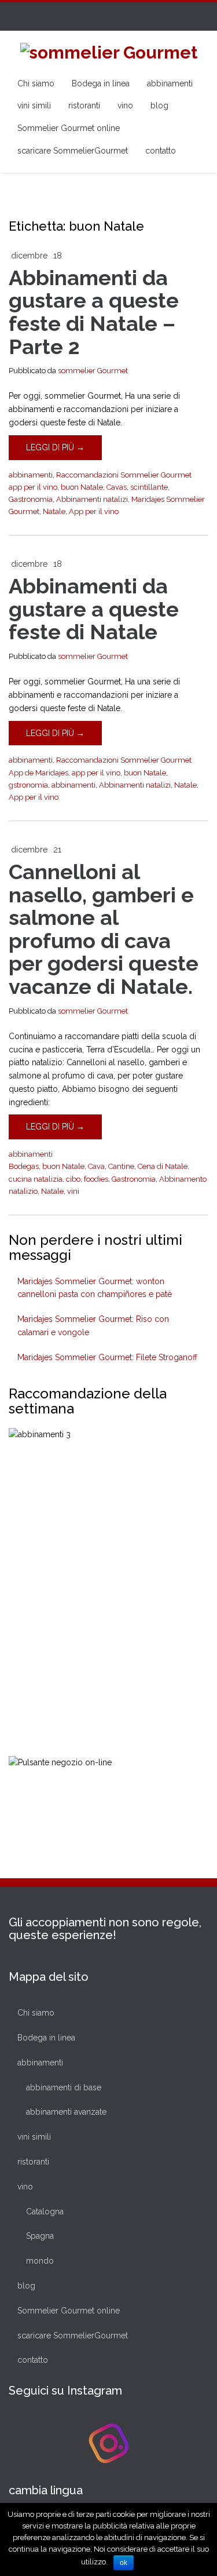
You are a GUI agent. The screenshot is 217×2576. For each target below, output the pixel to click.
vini (73, 1191)
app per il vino (33, 487)
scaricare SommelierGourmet (73, 151)
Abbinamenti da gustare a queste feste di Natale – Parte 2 (94, 312)
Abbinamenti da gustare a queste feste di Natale (94, 609)
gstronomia (28, 785)
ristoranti (84, 105)
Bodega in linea (101, 83)
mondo (40, 2261)
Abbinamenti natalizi (92, 499)
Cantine (121, 1166)
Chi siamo (36, 83)
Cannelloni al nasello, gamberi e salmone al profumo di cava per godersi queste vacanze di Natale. (104, 929)
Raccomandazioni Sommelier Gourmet (124, 475)
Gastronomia (31, 499)
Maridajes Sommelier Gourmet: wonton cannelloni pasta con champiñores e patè (95, 1288)
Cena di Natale (163, 1166)
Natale (54, 511)
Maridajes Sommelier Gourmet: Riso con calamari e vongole (93, 1326)
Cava (96, 1166)
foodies (96, 1179)
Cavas (117, 487)
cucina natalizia (36, 1179)
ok (124, 2563)
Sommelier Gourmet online (69, 128)
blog (159, 105)
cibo (73, 1179)
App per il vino (94, 511)
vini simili (34, 105)
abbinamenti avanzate (66, 2112)
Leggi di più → (55, 447)
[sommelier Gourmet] (109, 51)
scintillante (149, 487)
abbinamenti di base (64, 2087)
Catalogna (45, 2211)
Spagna (40, 2236)
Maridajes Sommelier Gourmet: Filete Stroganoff (107, 1357)
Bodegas (24, 1166)
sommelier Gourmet (93, 371)
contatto (161, 151)
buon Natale (82, 487)
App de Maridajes (38, 773)
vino (125, 105)
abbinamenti (170, 83)
